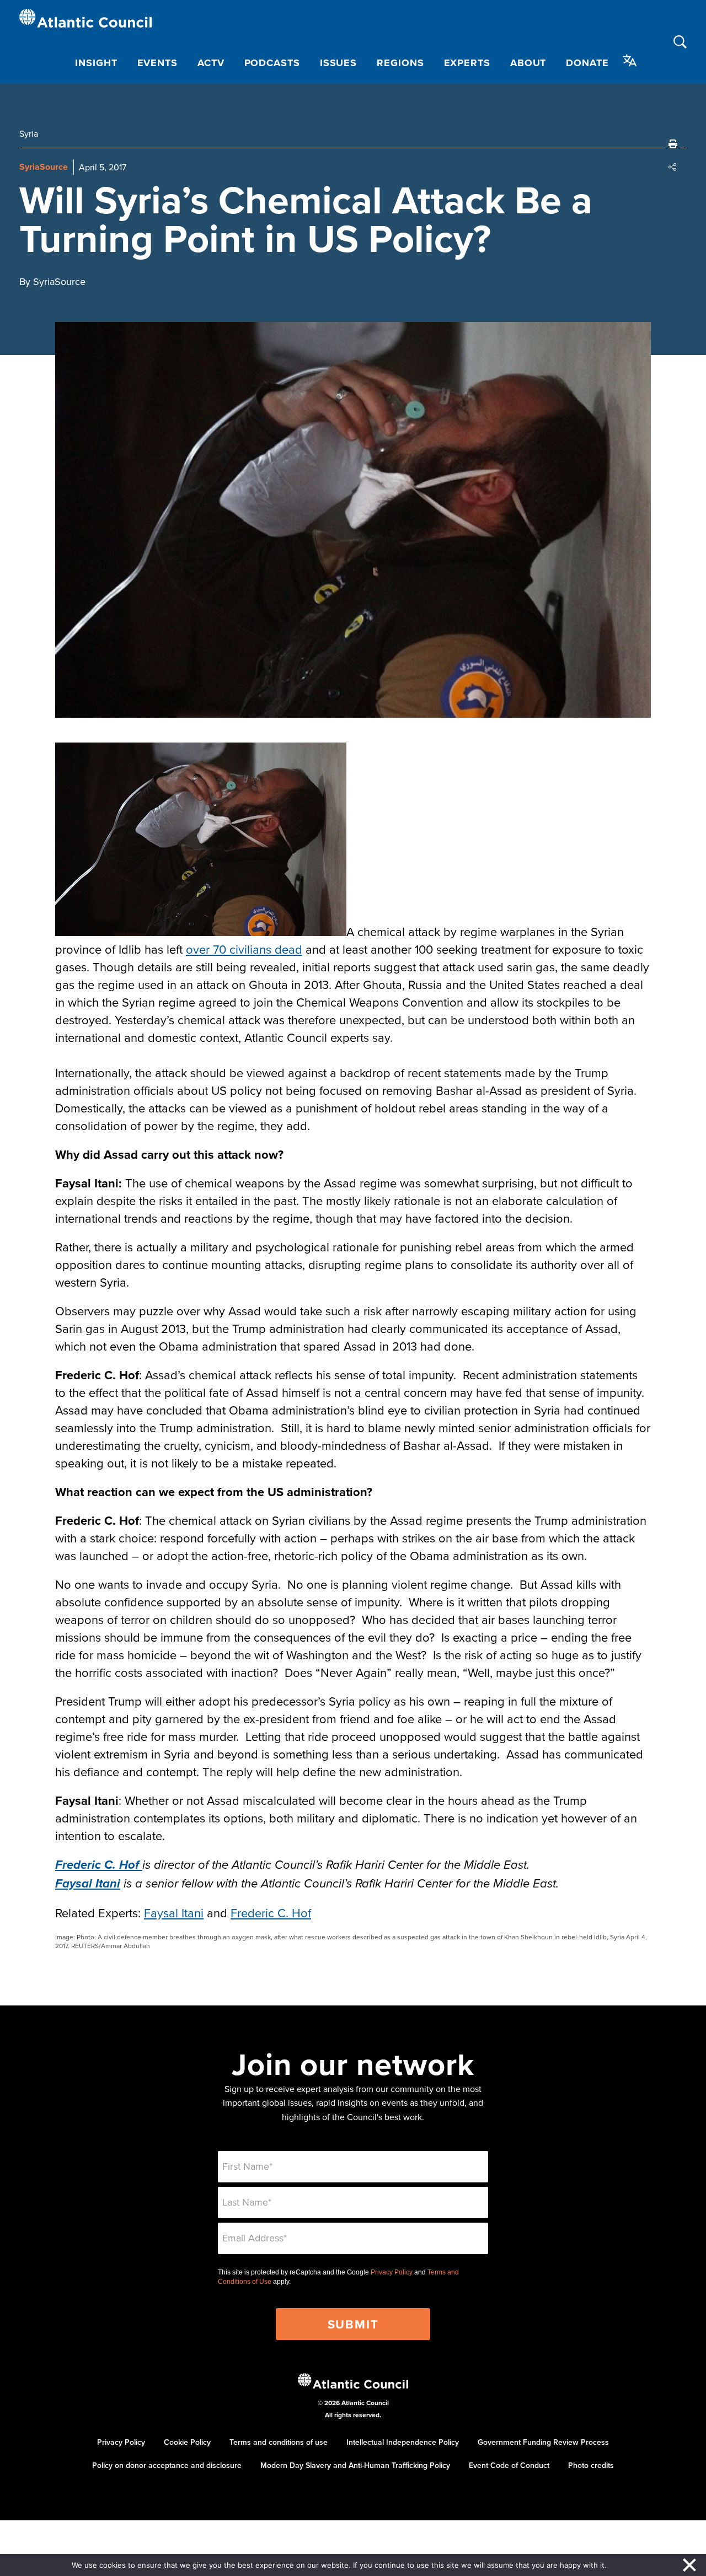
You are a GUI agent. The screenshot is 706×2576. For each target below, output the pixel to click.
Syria (29, 133)
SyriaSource (44, 167)
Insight (96, 63)
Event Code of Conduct (509, 2465)
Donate (587, 63)
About (528, 63)
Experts (467, 63)
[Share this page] (673, 167)
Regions (400, 63)
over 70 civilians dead (244, 949)
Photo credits (591, 2465)
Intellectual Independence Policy (403, 2442)
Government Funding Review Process (543, 2442)
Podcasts (272, 63)
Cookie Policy (187, 2442)
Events (157, 63)
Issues (338, 63)
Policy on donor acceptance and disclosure (167, 2465)
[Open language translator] (630, 61)
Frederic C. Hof (271, 1913)
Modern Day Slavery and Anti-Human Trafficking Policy (355, 2465)
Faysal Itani (174, 1913)
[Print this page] (673, 144)
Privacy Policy (392, 2272)
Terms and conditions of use (279, 2442)
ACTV (211, 63)
